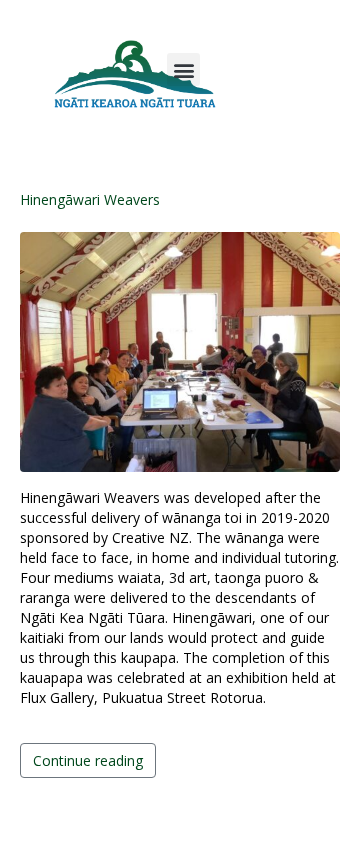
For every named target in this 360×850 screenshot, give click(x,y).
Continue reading (88, 760)
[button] (183, 69)
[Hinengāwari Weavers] (180, 349)
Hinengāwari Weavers (90, 199)
